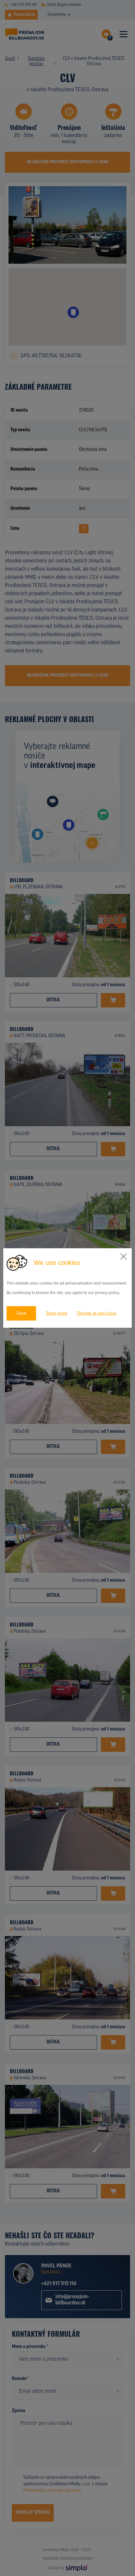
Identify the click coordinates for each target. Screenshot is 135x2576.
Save (21, 1313)
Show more (57, 1313)
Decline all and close (97, 1313)
